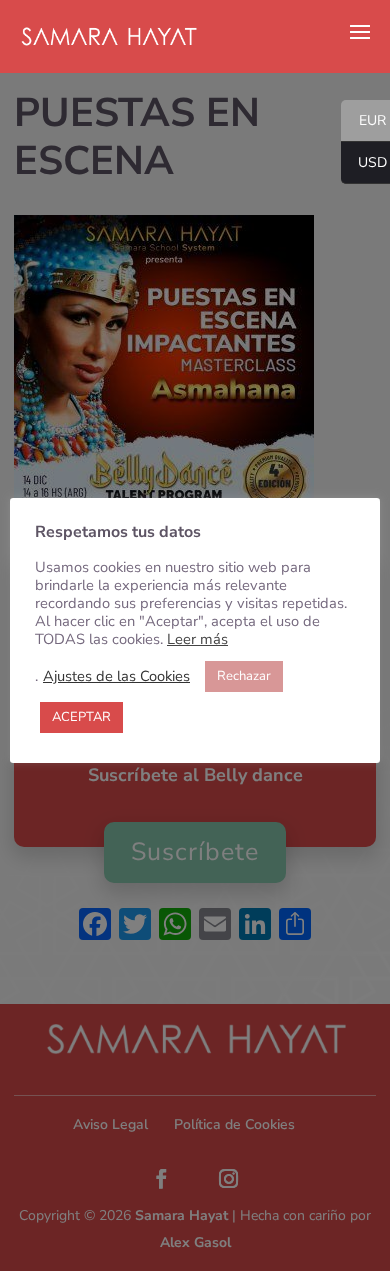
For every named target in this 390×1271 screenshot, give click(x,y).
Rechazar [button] (244, 676)
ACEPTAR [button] (81, 717)
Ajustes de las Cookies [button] (116, 676)
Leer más (197, 639)
